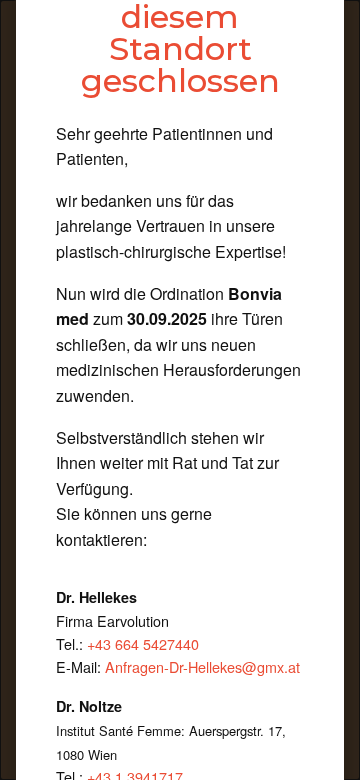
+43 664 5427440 (143, 643)
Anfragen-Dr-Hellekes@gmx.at (202, 666)
